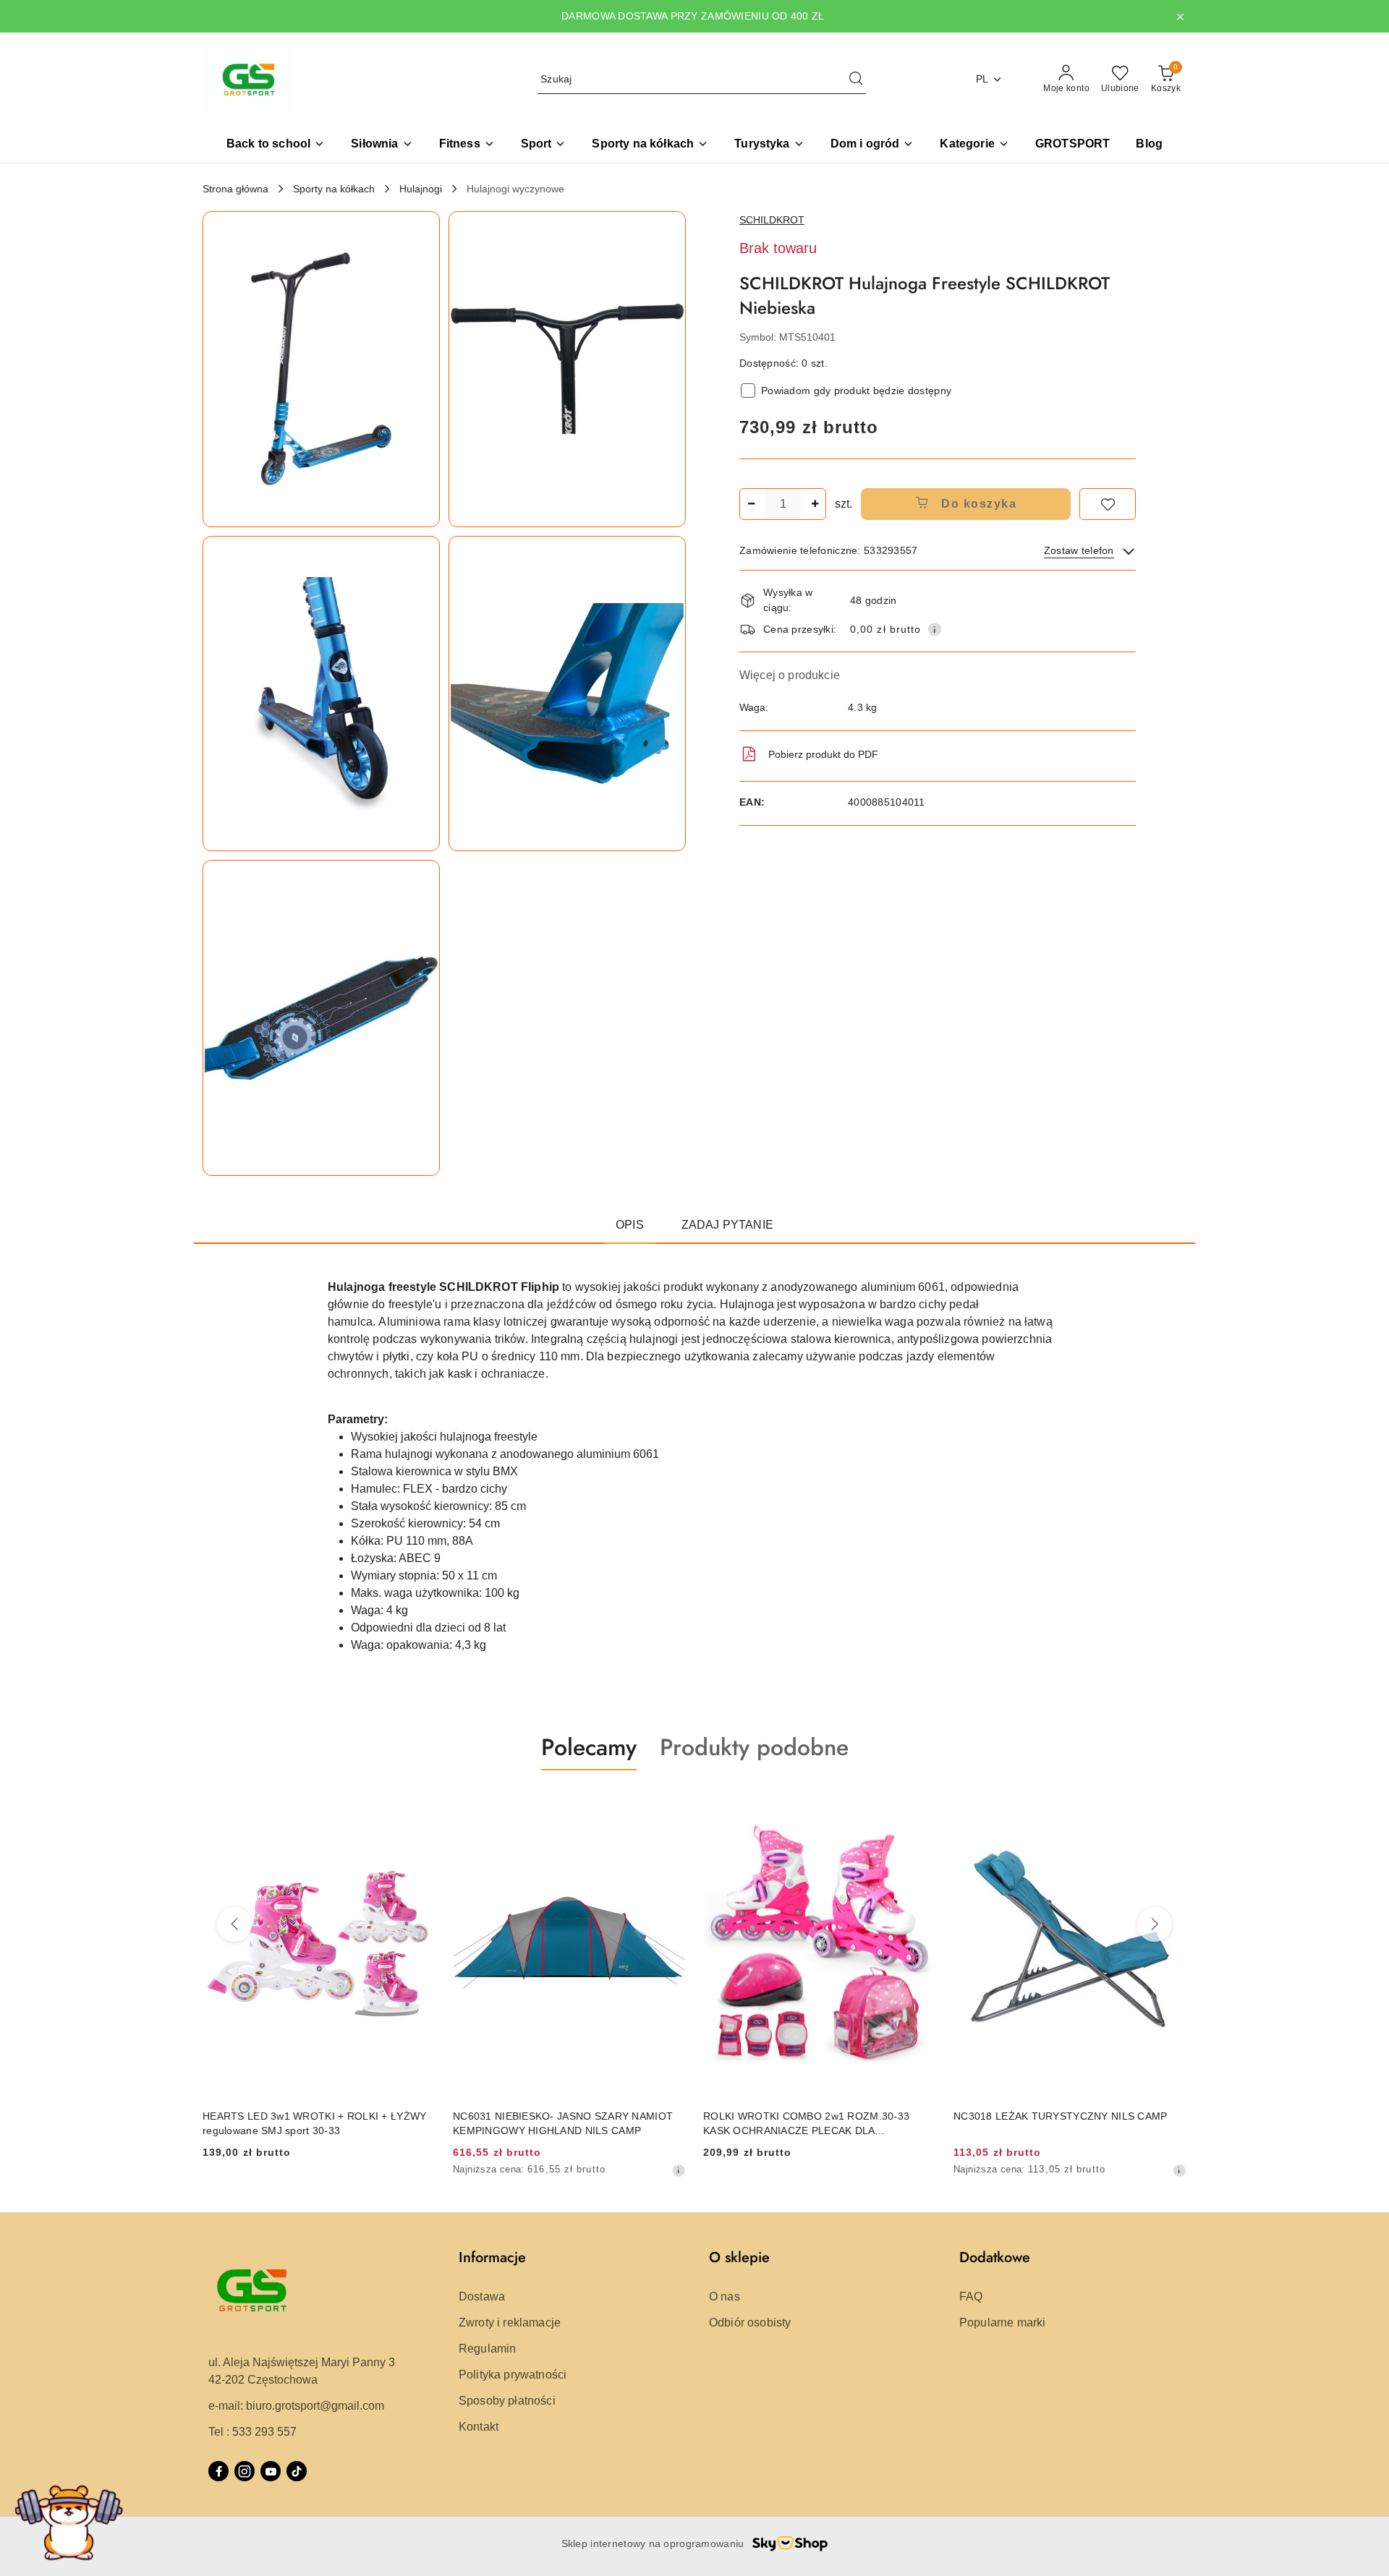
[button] (974, 145)
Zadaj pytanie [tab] (727, 1225)
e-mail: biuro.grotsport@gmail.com (296, 2406)
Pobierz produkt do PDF (823, 754)
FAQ (971, 2296)
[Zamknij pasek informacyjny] (1180, 17)
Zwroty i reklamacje (510, 2323)
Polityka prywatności (513, 2375)
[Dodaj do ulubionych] (1108, 504)
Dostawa (482, 2296)
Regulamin (487, 2349)
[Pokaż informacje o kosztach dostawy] (935, 629)
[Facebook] (218, 2471)
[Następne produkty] (1155, 1924)
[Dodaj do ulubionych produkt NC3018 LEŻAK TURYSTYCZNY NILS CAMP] (1170, 1804)
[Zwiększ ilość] (815, 504)
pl (982, 79)
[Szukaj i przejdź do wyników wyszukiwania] (856, 80)
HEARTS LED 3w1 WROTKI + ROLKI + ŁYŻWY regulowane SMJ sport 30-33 (314, 2123)
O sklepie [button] (739, 2257)
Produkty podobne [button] (754, 1747)
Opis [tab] (630, 1225)
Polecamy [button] (589, 1747)
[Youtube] (271, 2471)
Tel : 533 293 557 (252, 2432)
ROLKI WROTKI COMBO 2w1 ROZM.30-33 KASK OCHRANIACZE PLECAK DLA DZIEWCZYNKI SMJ (806, 2124)
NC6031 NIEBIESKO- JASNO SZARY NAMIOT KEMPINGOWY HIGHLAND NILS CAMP (563, 2123)
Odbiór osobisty (750, 2323)
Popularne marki (1002, 2323)
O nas (725, 2296)
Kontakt (479, 2427)
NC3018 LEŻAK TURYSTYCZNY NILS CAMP (1061, 2116)
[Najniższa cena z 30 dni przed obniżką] (679, 2170)
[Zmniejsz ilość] (751, 504)
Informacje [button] (492, 2257)
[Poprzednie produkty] (234, 1924)
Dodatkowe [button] (995, 2257)
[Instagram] (245, 2471)
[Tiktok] (297, 2471)
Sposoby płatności (507, 2401)
